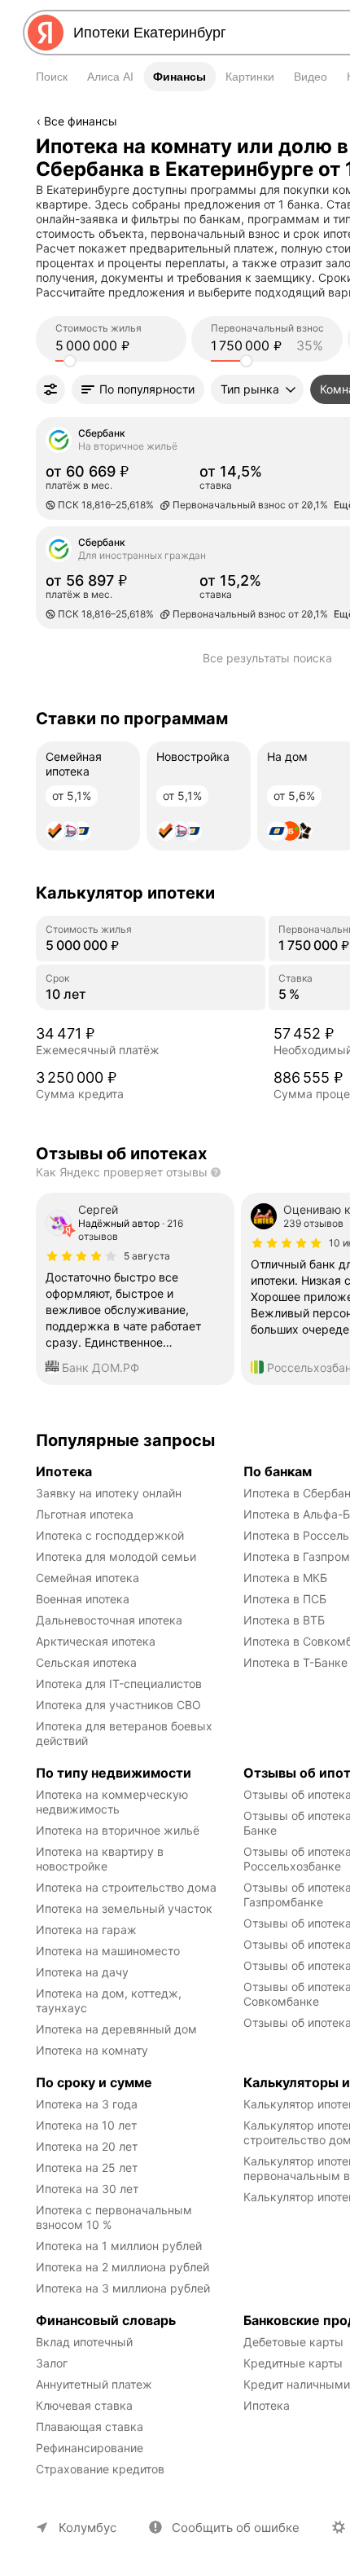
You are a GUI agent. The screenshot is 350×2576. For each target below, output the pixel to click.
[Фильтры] (50, 389)
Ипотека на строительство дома (126, 1887)
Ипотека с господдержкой (110, 1535)
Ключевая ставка (84, 2405)
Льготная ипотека (85, 1514)
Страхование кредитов (100, 2469)
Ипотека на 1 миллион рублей (119, 2246)
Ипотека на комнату (92, 2050)
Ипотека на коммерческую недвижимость (114, 1802)
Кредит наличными (297, 2384)
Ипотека (267, 2405)
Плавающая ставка (90, 2427)
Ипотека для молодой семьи (116, 1556)
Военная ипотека (83, 1599)
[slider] (70, 361)
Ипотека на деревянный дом (116, 2029)
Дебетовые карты (293, 2342)
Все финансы (81, 121)
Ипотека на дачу (82, 1972)
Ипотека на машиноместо (108, 1951)
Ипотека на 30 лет (87, 2189)
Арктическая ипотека (96, 1641)
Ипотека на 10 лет (86, 2125)
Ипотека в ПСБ (285, 1599)
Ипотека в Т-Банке (295, 1662)
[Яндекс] (46, 33)
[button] (138, 389)
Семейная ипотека (87, 1578)
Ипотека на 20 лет (87, 2146)
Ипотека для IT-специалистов (119, 1684)
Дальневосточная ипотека (109, 1620)
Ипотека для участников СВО (118, 1705)
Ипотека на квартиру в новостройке (101, 1859)
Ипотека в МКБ (285, 1578)
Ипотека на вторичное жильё (118, 1830)
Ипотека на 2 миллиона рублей (122, 2267)
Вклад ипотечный (84, 2342)
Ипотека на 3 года (87, 2104)
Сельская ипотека (86, 1662)
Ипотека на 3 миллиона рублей (123, 2288)
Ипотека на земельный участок (124, 1908)
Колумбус (87, 2528)
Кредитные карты (293, 2363)
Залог (52, 2363)
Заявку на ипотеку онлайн (109, 1493)
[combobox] (200, 33)
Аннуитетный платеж (94, 2384)
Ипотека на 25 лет (87, 2167)
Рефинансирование (90, 2448)
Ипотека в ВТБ (284, 1620)
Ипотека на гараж (86, 1930)
